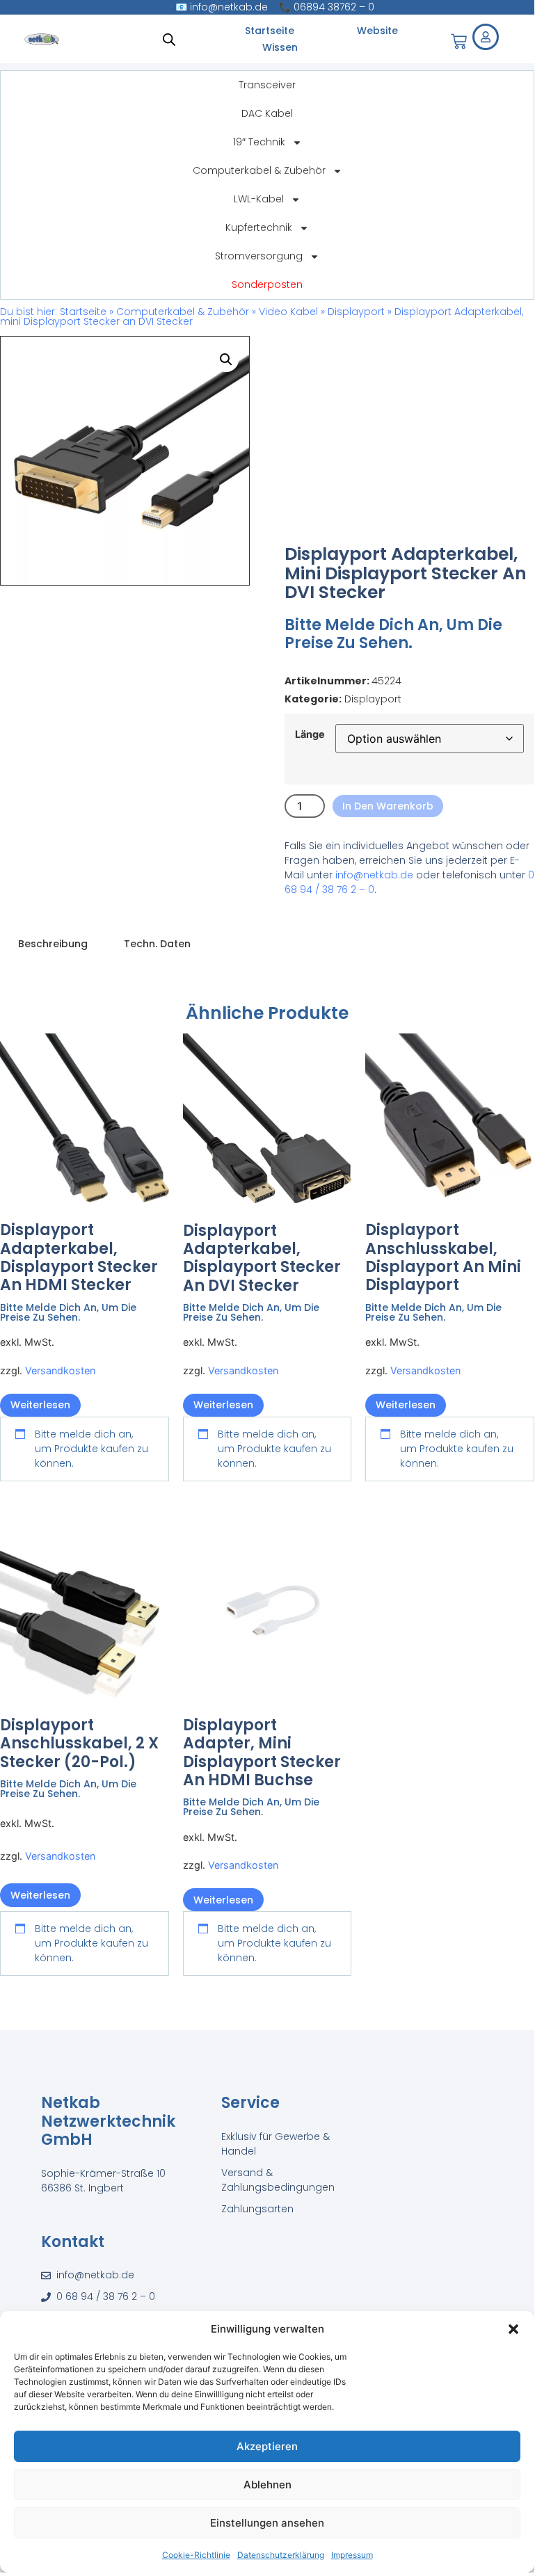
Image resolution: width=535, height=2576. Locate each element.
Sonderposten (267, 284)
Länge (310, 734)
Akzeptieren (267, 2446)
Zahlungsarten (257, 2209)
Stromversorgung (259, 256)
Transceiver (267, 85)
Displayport (356, 312)
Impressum (352, 2555)
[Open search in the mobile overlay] (169, 39)
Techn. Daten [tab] (157, 944)
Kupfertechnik (259, 227)
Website (377, 31)
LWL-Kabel (259, 199)
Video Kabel (288, 312)
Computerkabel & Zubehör (259, 170)
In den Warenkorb (388, 806)
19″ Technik (259, 142)
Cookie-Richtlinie (196, 2555)
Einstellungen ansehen (267, 2523)
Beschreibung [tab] (53, 944)
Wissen (280, 47)
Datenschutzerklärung (281, 2555)
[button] (513, 2329)
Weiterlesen (40, 1405)
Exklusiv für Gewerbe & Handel (276, 2144)
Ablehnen (267, 2485)
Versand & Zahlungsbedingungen (278, 2180)
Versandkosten (60, 1370)
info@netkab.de (374, 875)
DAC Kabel (267, 113)
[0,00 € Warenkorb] (459, 41)
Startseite (270, 31)
